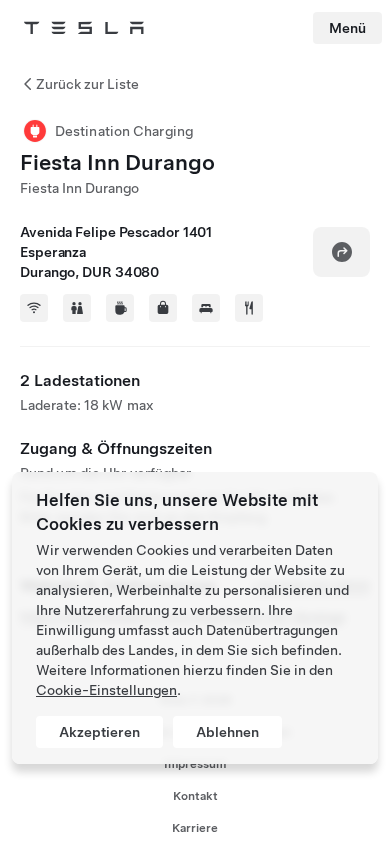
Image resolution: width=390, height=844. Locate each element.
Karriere (195, 828)
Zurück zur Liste (87, 84)
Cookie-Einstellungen (106, 690)
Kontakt (195, 796)
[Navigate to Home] (84, 28)
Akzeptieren (99, 732)
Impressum (195, 764)
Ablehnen (227, 732)
